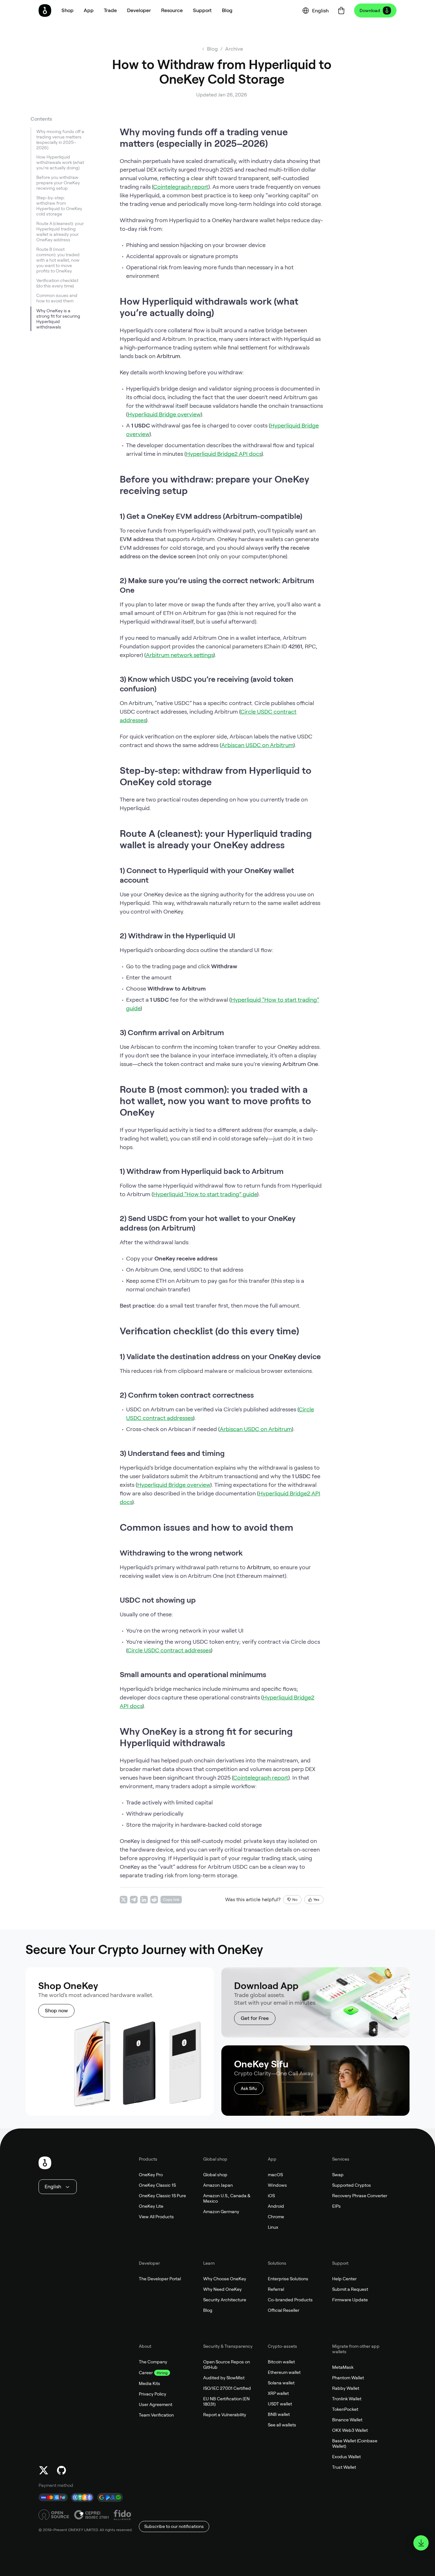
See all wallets (282, 2425)
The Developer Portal (160, 2279)
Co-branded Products (290, 2300)
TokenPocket (345, 2409)
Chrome (276, 2217)
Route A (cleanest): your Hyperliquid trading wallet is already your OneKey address (60, 232)
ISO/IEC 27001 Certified (227, 2388)
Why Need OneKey (222, 2289)
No (295, 1900)
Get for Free (255, 2018)
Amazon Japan (218, 2185)
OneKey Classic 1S (157, 2185)
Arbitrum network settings (180, 655)
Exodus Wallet (346, 2457)
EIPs (336, 2206)
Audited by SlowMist (224, 2378)
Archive (234, 49)
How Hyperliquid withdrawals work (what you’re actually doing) (60, 163)
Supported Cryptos (352, 2185)
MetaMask (343, 2367)
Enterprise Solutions (288, 2279)
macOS (275, 2175)
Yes (316, 1900)
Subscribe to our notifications (174, 2526)
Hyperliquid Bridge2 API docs (224, 454)
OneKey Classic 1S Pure (162, 2196)
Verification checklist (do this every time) (57, 283)
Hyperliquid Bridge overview (164, 414)
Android (276, 2206)
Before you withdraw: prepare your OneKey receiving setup (58, 183)
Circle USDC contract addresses (169, 1650)
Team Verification (156, 2415)
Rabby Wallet (346, 2388)
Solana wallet (281, 2383)
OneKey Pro (151, 2175)
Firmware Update (350, 2300)
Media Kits (150, 2383)
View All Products (156, 2217)
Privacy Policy (153, 2394)
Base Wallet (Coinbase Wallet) (355, 2443)
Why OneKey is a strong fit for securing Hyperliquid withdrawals (58, 319)
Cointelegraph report (181, 187)
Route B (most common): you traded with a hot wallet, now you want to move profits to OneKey (58, 260)
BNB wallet (279, 2414)
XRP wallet (278, 2393)
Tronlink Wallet (347, 2399)
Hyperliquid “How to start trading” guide (205, 1194)
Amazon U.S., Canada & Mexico (227, 2198)
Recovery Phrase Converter (360, 2196)
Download (370, 11)
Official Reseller (284, 2310)
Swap (338, 2175)
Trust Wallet (344, 2467)
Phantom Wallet (348, 2378)
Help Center (344, 2279)
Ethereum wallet (284, 2372)
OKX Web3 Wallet (350, 2430)
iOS (271, 2196)
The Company (153, 2362)
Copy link (171, 1900)
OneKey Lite (151, 2206)
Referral (276, 2289)
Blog (208, 2310)
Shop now (56, 2011)
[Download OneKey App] (421, 2543)
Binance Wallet (347, 2420)
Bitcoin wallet (281, 2362)
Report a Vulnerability (225, 2415)
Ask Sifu (249, 2088)
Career (146, 2373)
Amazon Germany (221, 2212)
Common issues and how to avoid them (57, 298)
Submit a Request (350, 2289)
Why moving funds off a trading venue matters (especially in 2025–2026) (60, 140)
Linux (273, 2227)
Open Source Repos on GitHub (227, 2364)
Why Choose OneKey (225, 2279)
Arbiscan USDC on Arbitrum (257, 745)
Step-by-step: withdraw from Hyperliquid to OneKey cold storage (59, 206)
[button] (89, 11)
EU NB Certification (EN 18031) (226, 2401)
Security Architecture (225, 2300)
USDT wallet (280, 2404)
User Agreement (156, 2404)
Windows (277, 2185)
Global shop (215, 2175)
